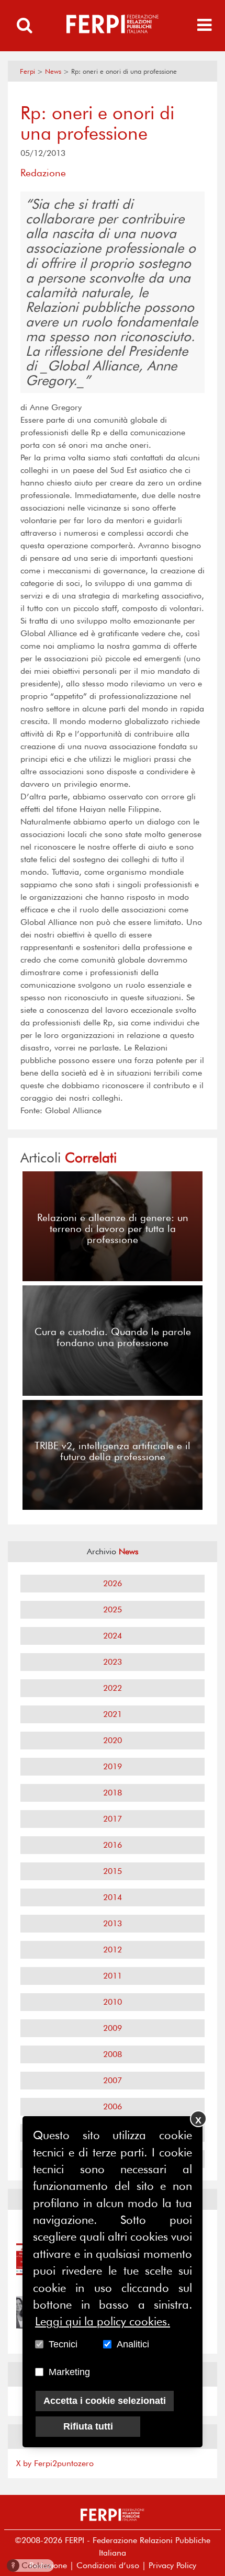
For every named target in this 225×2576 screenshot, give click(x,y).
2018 (113, 1793)
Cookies (31, 2565)
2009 (113, 2028)
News (53, 71)
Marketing (69, 2372)
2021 (113, 1714)
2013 (113, 1923)
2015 (113, 1871)
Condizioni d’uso (108, 2565)
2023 (113, 1662)
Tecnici (63, 2344)
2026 (113, 1583)
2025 (113, 1609)
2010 (113, 2002)
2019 (113, 1766)
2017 (113, 1819)
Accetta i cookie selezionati (105, 2401)
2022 (113, 1688)
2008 (113, 2054)
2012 (113, 1950)
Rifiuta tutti (88, 2426)
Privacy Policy (172, 2565)
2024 (113, 1636)
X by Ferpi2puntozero (55, 2463)
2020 (113, 1740)
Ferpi (27, 71)
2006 (113, 2106)
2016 (113, 1845)
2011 (113, 1976)
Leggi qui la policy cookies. (103, 2321)
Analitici (133, 2344)
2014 (113, 1897)
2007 (113, 2080)
